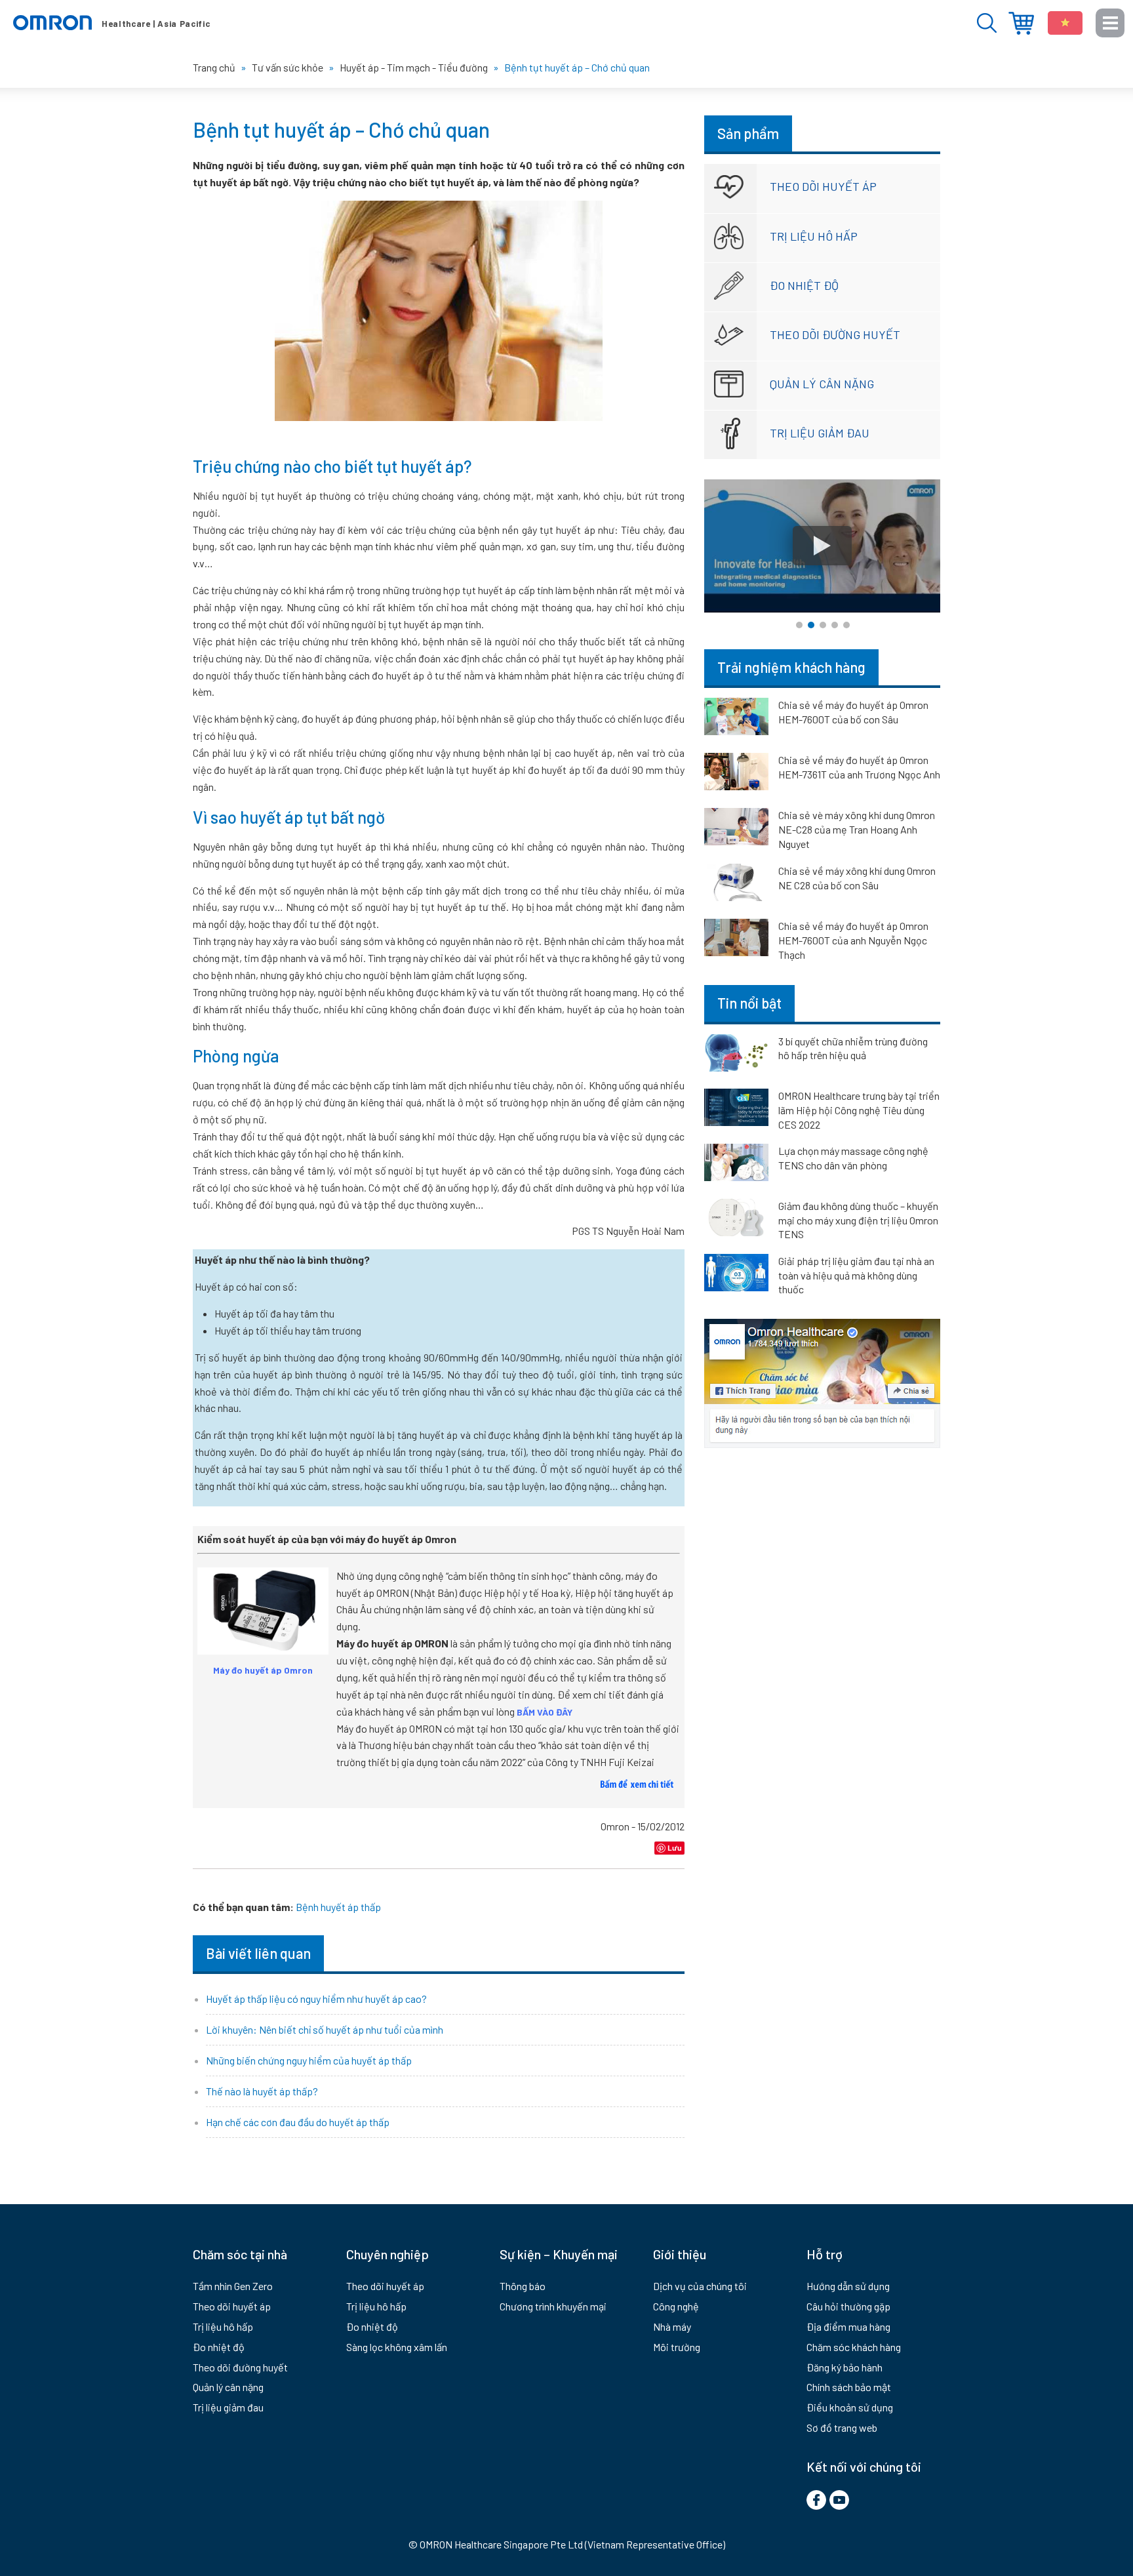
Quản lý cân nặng (822, 384)
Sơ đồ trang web (842, 2427)
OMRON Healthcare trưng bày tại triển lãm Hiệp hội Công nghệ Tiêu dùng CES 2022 (859, 1110)
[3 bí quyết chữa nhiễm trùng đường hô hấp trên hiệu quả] (736, 1055)
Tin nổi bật (749, 1003)
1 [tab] (799, 625)
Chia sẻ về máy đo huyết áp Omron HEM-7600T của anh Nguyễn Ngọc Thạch (853, 940)
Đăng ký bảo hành (845, 2367)
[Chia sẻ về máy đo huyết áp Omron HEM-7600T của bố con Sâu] (736, 719)
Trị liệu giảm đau (820, 433)
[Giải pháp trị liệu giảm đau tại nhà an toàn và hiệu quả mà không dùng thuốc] (736, 1275)
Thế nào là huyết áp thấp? (262, 2091)
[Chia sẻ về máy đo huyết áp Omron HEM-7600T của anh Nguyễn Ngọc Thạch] (736, 940)
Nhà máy (672, 2326)
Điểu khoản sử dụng (850, 2407)
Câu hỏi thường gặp (848, 2306)
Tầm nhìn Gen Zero (233, 2286)
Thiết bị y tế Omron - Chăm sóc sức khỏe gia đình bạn (111, 23)
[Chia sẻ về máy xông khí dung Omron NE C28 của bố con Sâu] (736, 885)
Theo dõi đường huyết (835, 334)
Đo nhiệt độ (804, 285)
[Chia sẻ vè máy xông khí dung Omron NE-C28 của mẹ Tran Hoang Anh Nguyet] (736, 829)
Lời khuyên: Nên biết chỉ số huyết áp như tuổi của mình (325, 2029)
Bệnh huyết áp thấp (338, 1907)
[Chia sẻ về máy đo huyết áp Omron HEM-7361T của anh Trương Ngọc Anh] (736, 774)
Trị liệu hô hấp (814, 236)
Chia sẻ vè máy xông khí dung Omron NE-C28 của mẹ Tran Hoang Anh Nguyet (857, 829)
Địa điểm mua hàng (1021, 23)
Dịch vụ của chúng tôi (700, 2286)
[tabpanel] (822, 546)
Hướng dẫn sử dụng (848, 2286)
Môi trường (677, 2347)
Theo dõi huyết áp (823, 186)
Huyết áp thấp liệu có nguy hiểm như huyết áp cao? (316, 1999)
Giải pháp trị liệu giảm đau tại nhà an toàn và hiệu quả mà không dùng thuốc (856, 1275)
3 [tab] (823, 625)
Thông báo (523, 2286)
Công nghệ (676, 2306)
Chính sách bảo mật (849, 2387)
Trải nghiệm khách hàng (791, 667)
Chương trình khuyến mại (553, 2306)
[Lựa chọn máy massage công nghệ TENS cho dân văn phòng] (736, 1165)
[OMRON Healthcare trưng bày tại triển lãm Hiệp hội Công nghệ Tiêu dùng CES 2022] (736, 1110)
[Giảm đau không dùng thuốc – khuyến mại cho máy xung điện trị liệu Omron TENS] (736, 1220)
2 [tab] (811, 625)
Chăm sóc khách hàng (854, 2347)
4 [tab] (835, 625)
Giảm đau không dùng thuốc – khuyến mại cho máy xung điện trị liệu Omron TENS (858, 1220)
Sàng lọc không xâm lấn (397, 2347)
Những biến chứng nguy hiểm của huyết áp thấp (309, 2060)
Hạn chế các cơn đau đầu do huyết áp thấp (298, 2122)
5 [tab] (846, 625)
